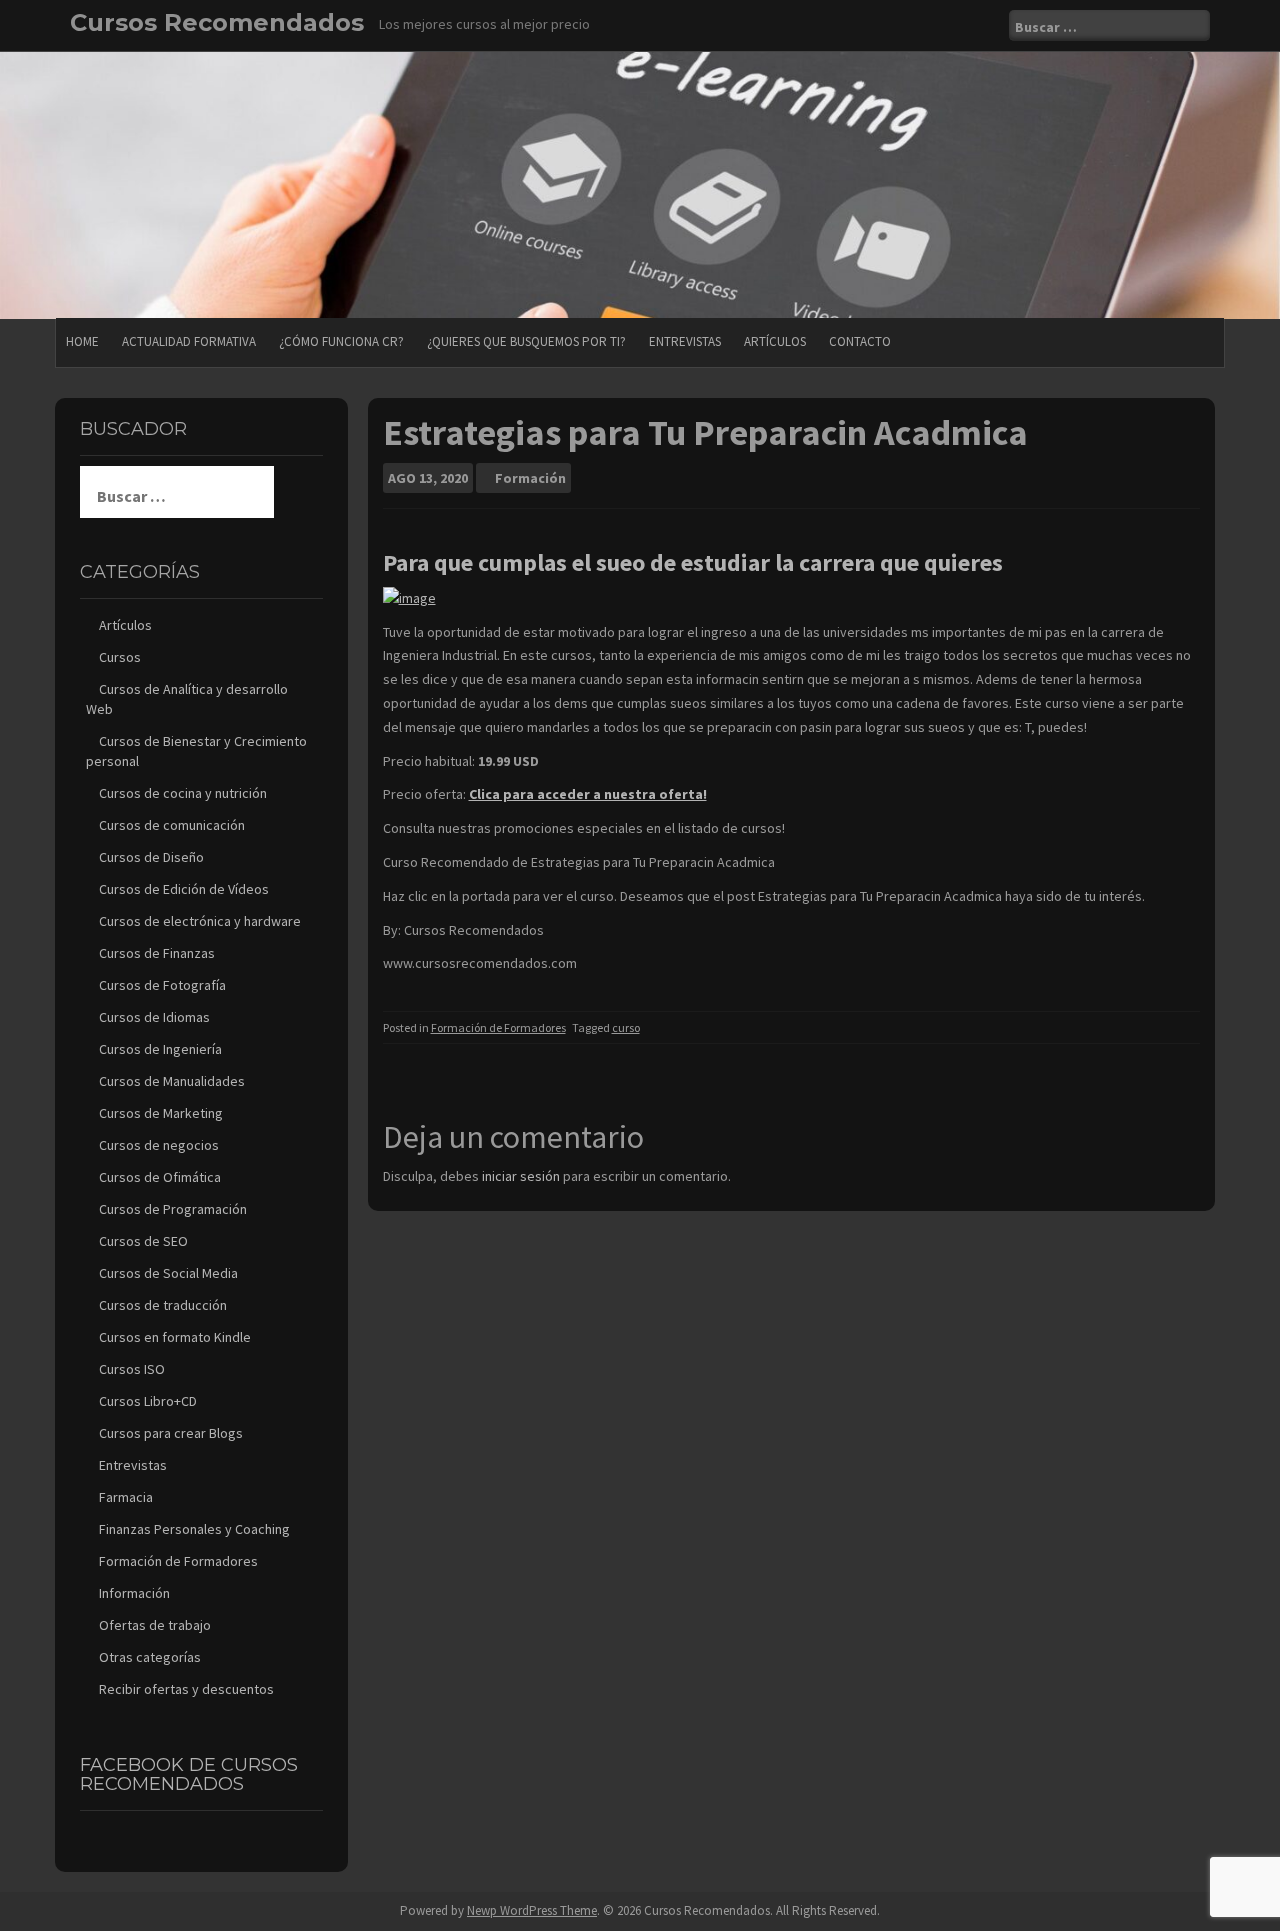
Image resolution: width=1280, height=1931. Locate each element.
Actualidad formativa (189, 341)
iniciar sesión (521, 1176)
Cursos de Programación (173, 1209)
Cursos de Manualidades (172, 1081)
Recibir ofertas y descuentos (186, 1689)
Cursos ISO (132, 1369)
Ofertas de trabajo (155, 1625)
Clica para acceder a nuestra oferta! (588, 794)
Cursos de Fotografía (162, 985)
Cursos (120, 657)
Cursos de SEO (143, 1241)
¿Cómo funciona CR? (341, 341)
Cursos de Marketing (161, 1113)
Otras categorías (150, 1657)
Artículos (775, 341)
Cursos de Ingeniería (160, 1049)
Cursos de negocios (159, 1145)
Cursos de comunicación (172, 825)
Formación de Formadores (498, 1027)
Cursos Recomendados (217, 22)
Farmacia (126, 1497)
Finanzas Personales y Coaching (194, 1529)
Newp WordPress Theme (532, 1910)
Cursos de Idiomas (154, 1017)
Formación (530, 478)
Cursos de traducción (163, 1305)
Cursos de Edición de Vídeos (184, 889)
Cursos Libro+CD (148, 1401)
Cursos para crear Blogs (171, 1433)
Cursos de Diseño (151, 857)
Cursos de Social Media (168, 1273)
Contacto (860, 341)
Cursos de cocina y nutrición (183, 793)
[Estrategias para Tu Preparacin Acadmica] (409, 597)
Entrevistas (685, 341)
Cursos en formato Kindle (175, 1337)
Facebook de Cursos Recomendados (189, 1775)
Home (82, 341)
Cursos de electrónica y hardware (200, 921)
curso (626, 1027)
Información (134, 1593)
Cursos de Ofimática (160, 1177)
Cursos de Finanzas (157, 953)
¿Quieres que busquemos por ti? (526, 341)
